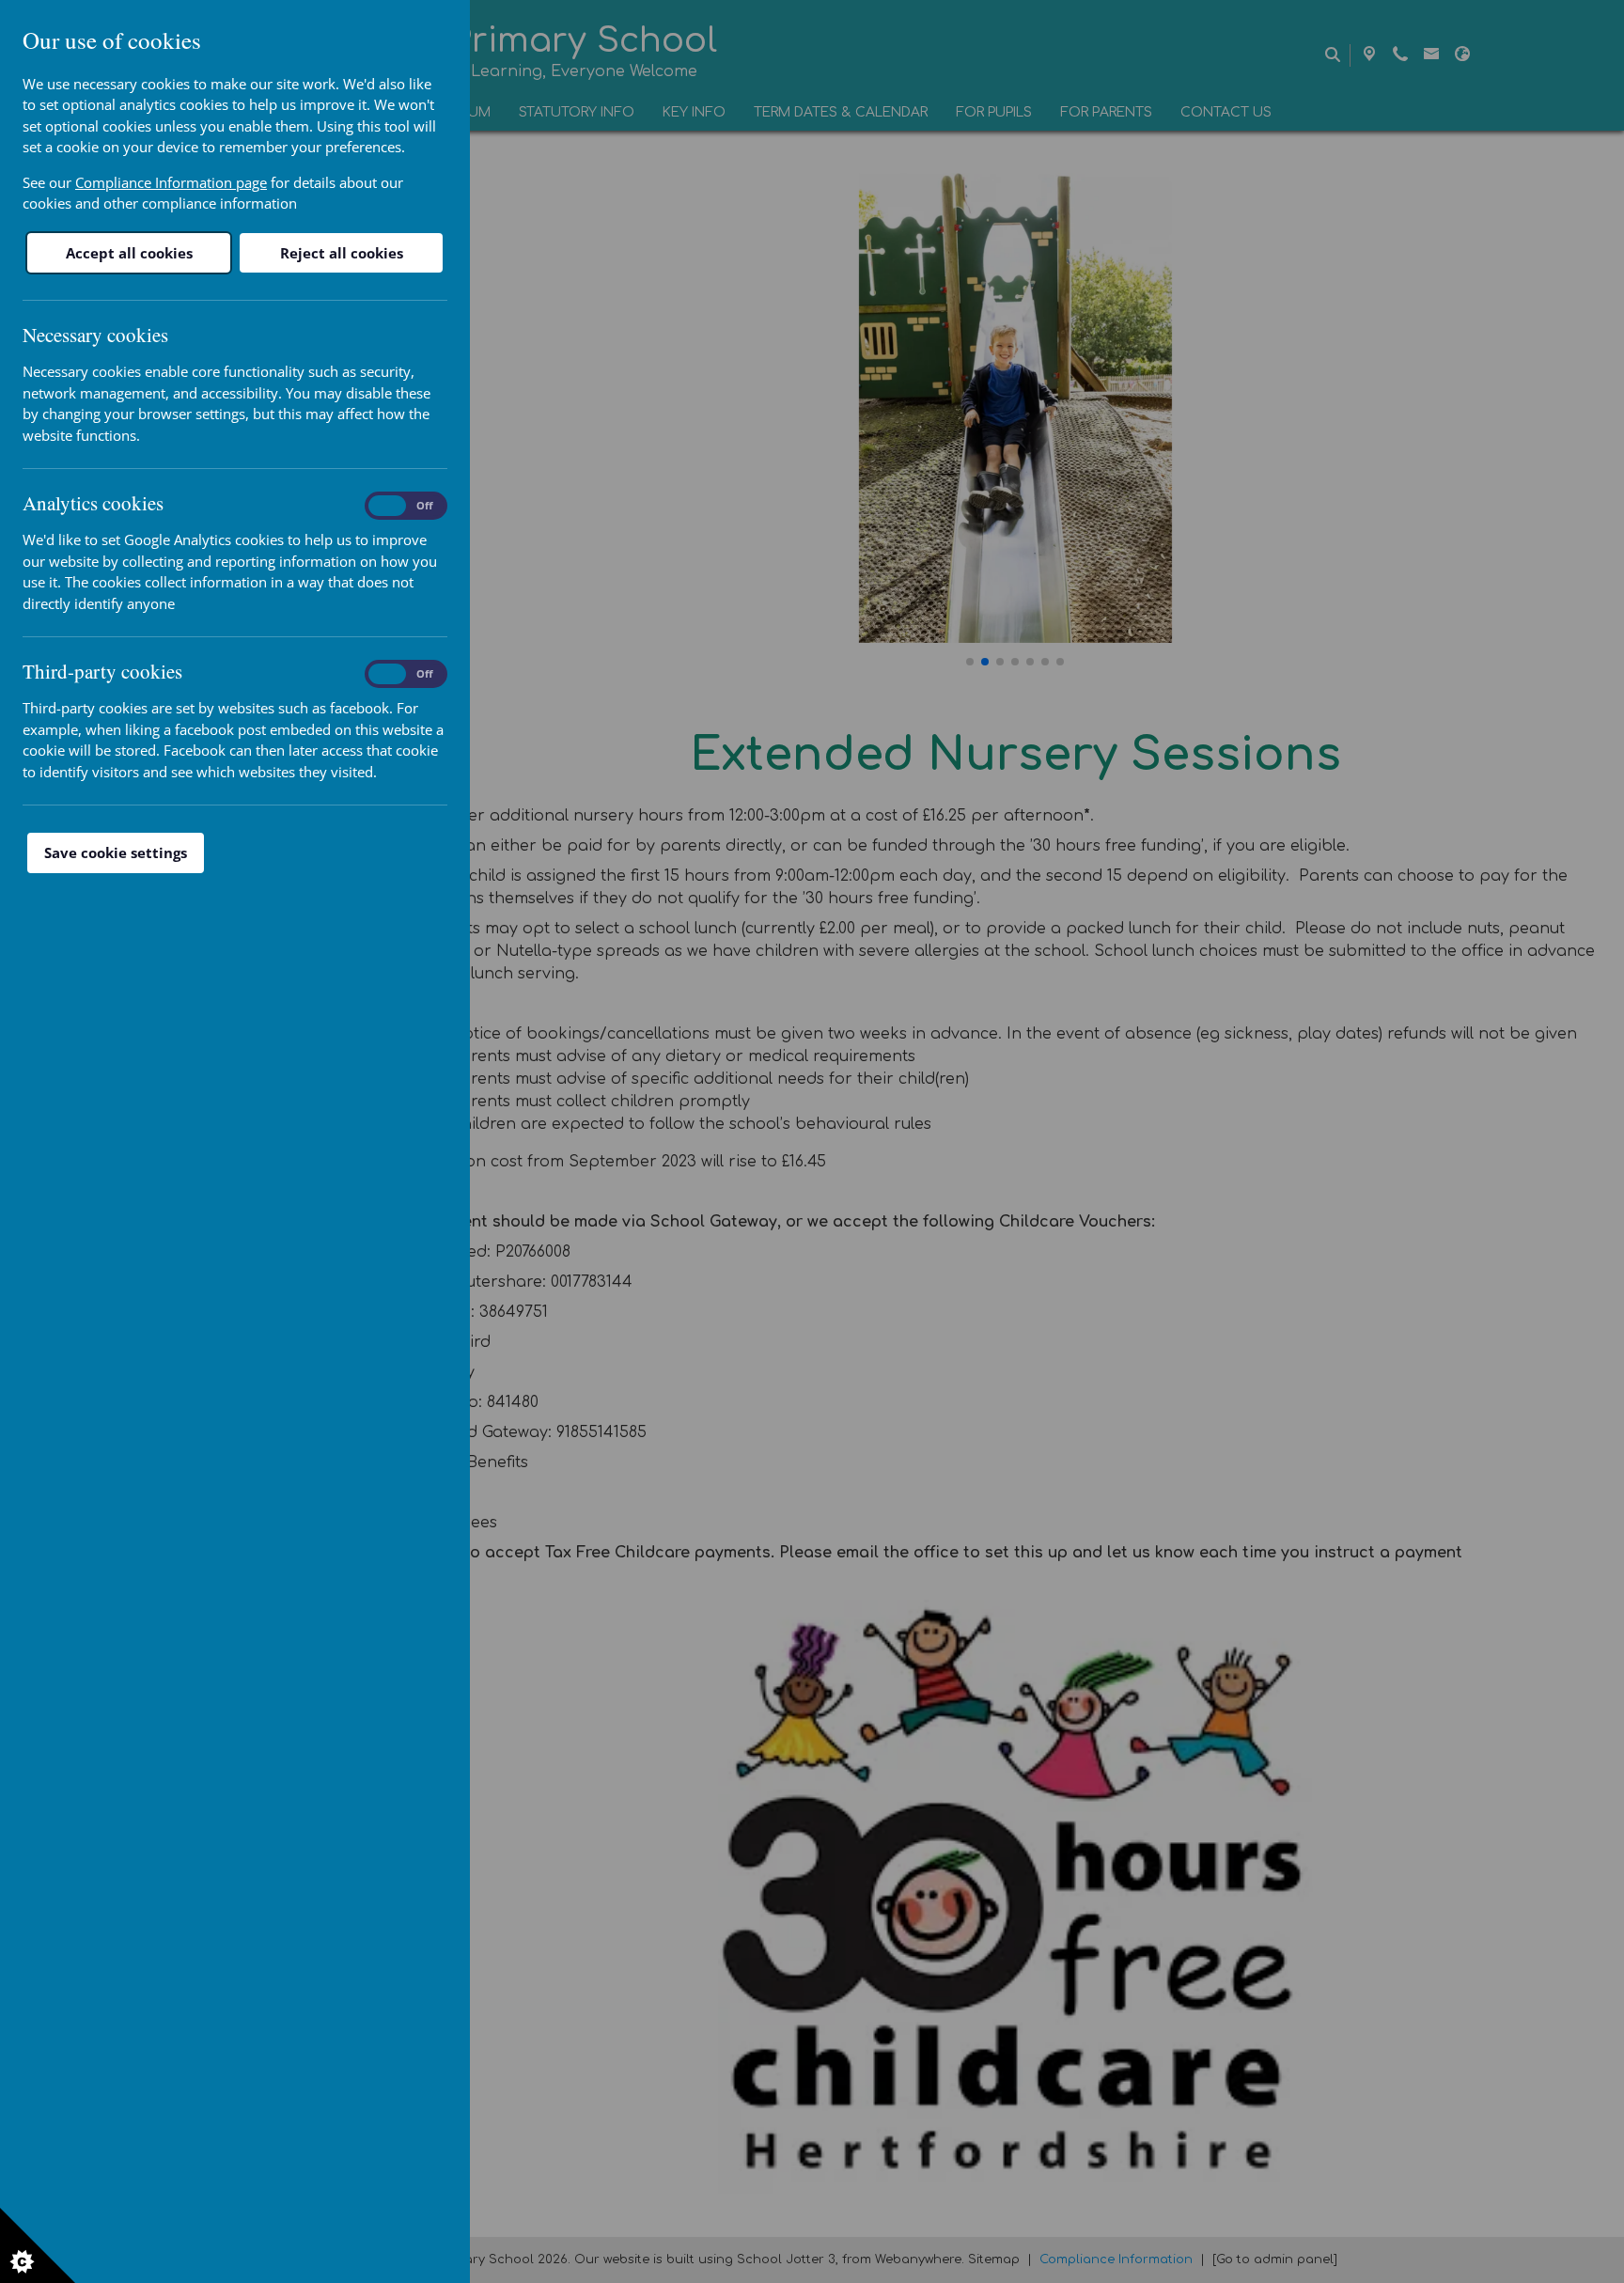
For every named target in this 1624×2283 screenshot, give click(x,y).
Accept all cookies (129, 253)
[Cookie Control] (38, 2245)
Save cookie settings (116, 852)
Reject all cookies (342, 253)
